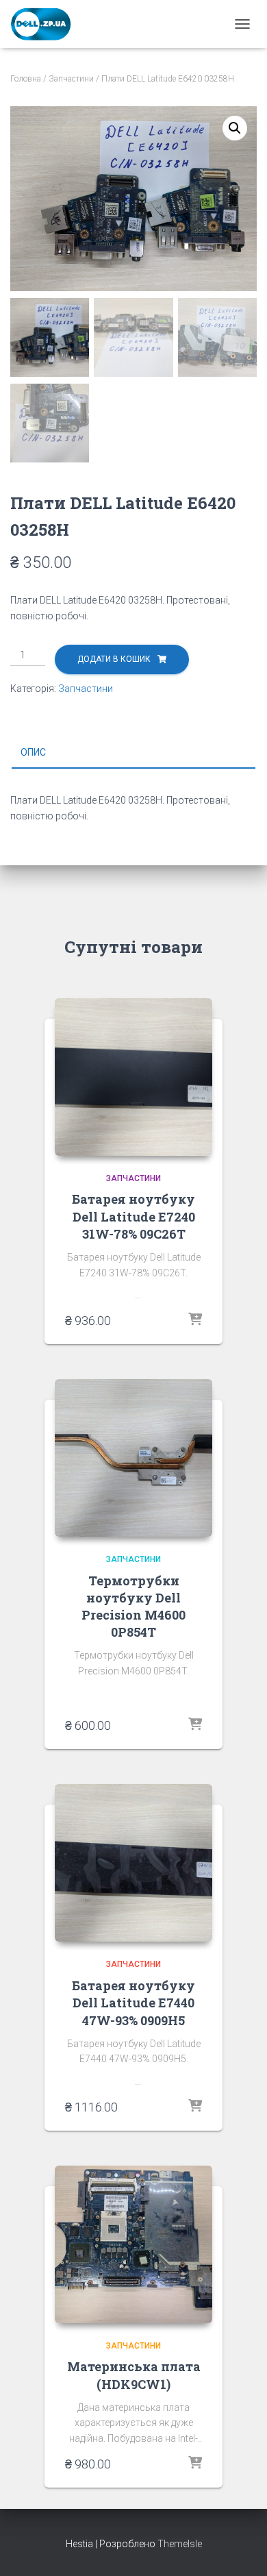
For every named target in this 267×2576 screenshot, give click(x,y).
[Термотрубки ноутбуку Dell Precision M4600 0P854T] (133, 1458)
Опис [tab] (33, 752)
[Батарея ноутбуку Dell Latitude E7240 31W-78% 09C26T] (133, 1077)
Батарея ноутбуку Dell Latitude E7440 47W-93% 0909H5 (133, 2003)
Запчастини (71, 79)
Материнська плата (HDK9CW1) (134, 2375)
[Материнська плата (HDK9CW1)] (133, 2244)
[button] (235, 128)
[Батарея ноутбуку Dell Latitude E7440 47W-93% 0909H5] (133, 1863)
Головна (26, 79)
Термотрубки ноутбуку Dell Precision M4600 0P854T (133, 1607)
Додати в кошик (114, 659)
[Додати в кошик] (195, 1320)
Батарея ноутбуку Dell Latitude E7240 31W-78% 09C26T (133, 1216)
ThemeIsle (180, 2544)
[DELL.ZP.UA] (47, 24)
